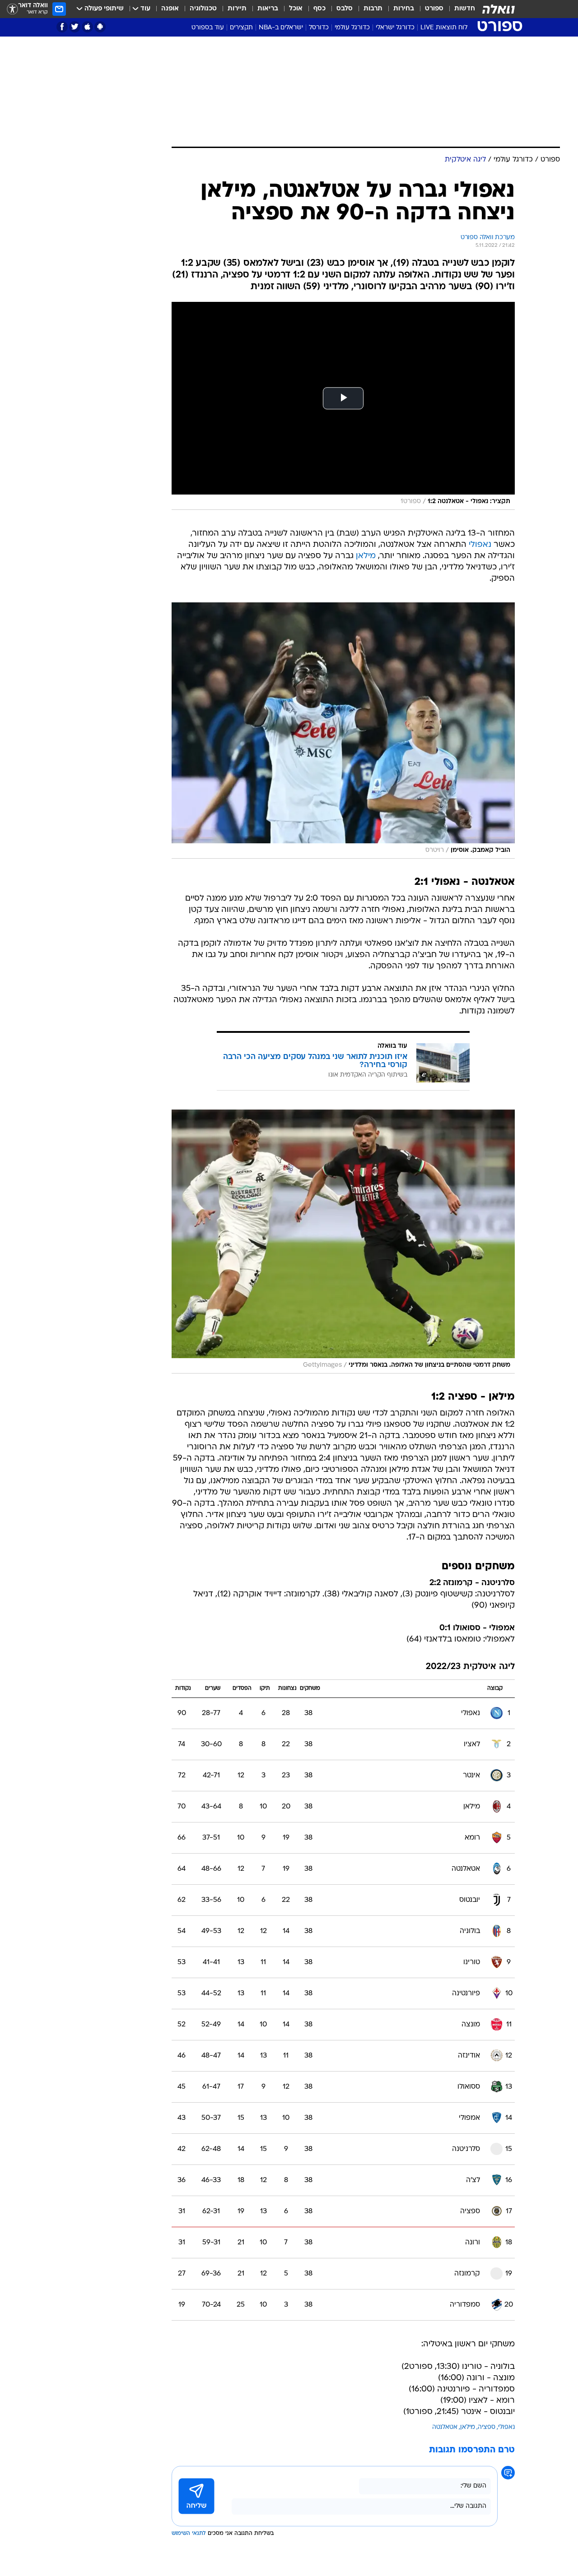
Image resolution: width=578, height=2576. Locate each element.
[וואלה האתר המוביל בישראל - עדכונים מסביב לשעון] (499, 9)
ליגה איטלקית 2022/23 (470, 1667)
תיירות (237, 9)
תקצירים (241, 28)
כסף (319, 9)
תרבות (373, 9)
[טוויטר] (75, 27)
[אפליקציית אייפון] (87, 27)
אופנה (170, 9)
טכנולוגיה (203, 9)
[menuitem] (459, 9)
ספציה (487, 2427)
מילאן (366, 556)
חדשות (465, 9)
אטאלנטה (445, 2427)
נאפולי (480, 545)
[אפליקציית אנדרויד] (100, 27)
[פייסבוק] (62, 27)
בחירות (404, 9)
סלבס (345, 9)
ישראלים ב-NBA (281, 28)
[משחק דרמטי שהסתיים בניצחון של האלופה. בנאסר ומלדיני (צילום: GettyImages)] (343, 1242)
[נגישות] (12, 9)
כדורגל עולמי (352, 28)
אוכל (296, 9)
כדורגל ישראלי (395, 28)
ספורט (434, 9)
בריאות (268, 9)
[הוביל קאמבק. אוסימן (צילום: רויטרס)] (343, 731)
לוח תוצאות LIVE (444, 28)
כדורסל (319, 28)
